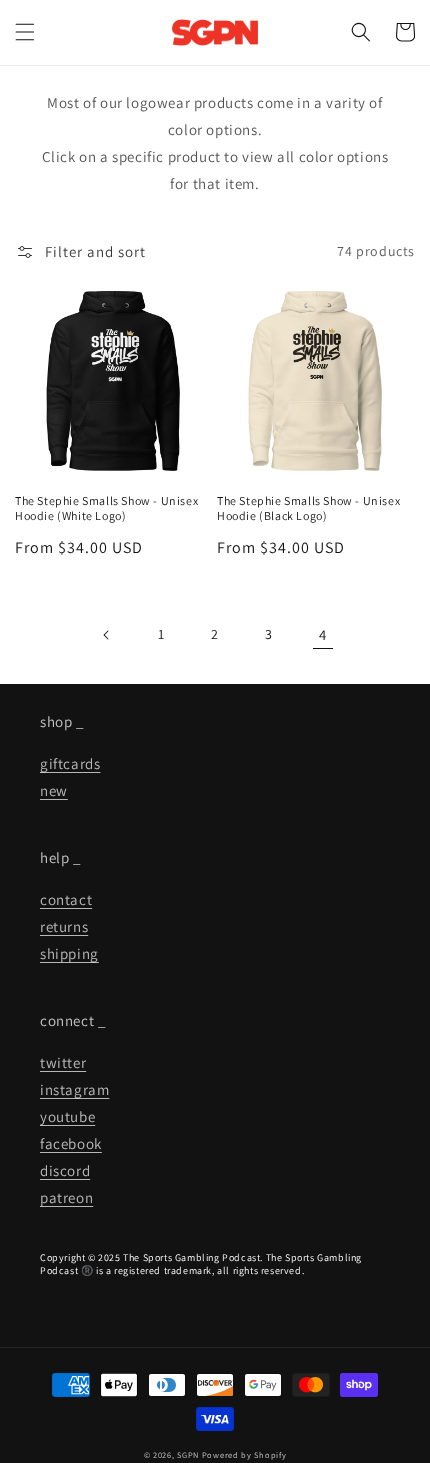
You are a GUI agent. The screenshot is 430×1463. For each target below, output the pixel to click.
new (54, 790)
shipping (69, 953)
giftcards (70, 763)
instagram (74, 1089)
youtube (67, 1116)
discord (65, 1170)
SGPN (188, 1454)
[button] (25, 32)
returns (64, 926)
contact (66, 899)
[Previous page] (107, 635)
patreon (66, 1197)
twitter (63, 1062)
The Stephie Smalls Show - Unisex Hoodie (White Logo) (106, 508)
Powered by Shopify (244, 1454)
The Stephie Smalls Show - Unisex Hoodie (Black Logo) (308, 508)
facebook (71, 1143)
